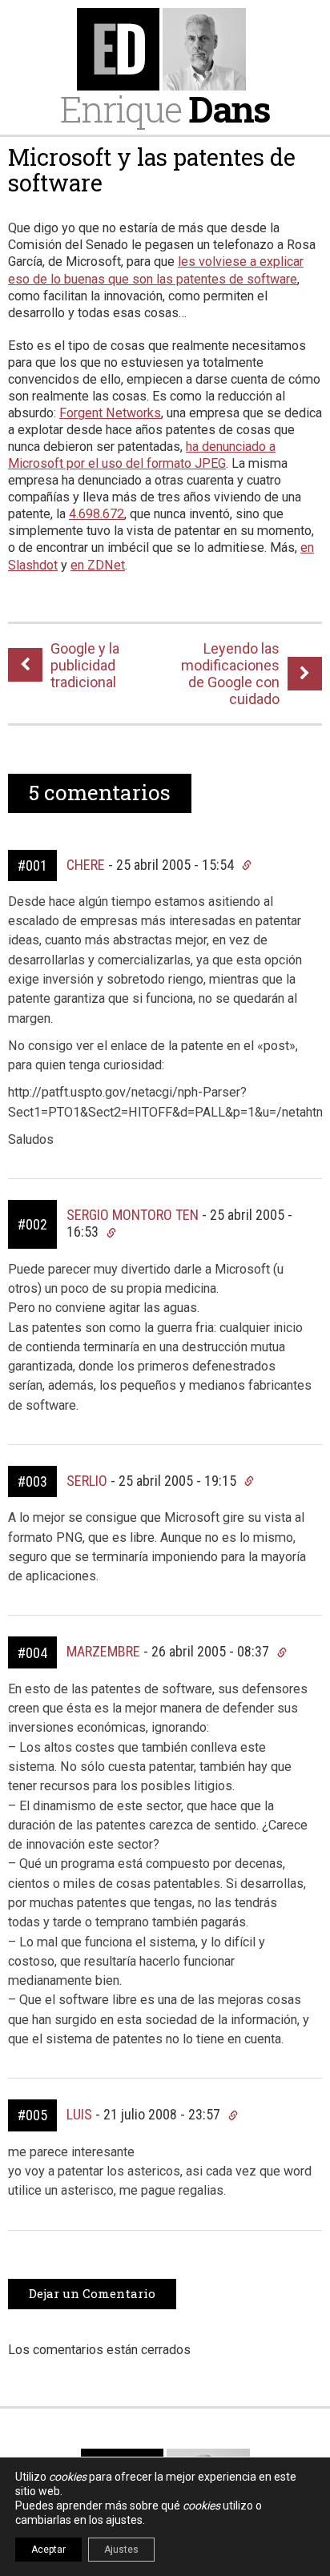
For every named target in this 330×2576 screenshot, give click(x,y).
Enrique (165, 109)
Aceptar (48, 2550)
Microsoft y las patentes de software (152, 170)
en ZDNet (98, 565)
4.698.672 (97, 514)
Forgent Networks (110, 413)
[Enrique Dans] (165, 49)
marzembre (103, 1651)
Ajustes (121, 2550)
